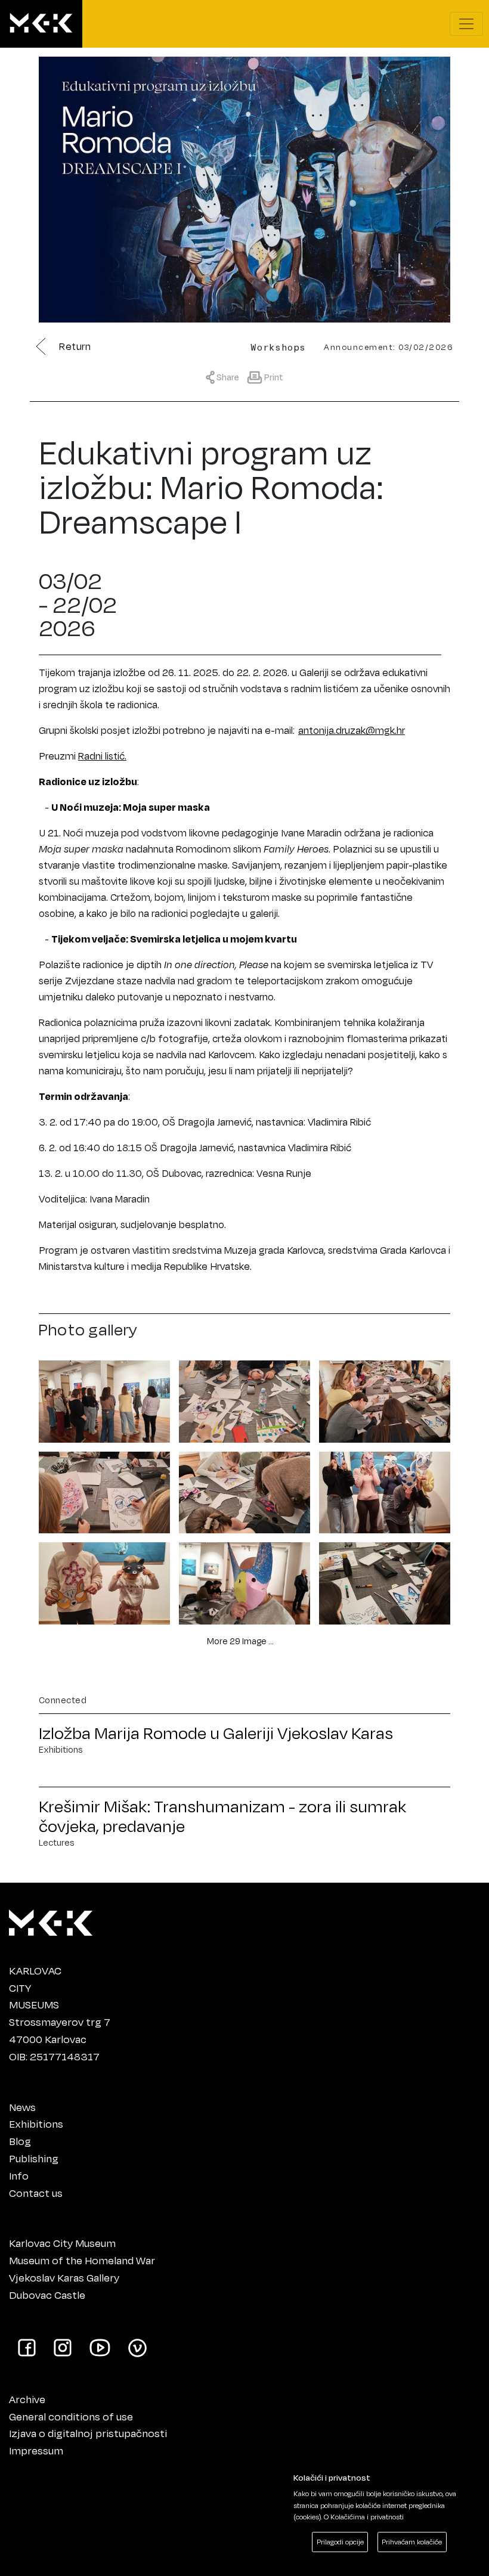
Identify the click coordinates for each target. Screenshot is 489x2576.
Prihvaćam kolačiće (412, 2542)
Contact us (36, 2193)
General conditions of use (71, 2416)
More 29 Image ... (240, 1641)
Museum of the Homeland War (82, 2260)
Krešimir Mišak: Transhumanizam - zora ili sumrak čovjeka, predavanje (222, 1816)
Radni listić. (102, 756)
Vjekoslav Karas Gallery (64, 2277)
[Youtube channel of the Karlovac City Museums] (100, 2347)
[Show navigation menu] (466, 24)
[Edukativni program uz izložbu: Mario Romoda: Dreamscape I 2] (244, 1399)
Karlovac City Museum (62, 2243)
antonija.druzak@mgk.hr (352, 730)
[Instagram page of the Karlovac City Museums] (63, 2347)
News (22, 2107)
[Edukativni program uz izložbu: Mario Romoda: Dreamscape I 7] (104, 1581)
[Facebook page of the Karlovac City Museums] (27, 2347)
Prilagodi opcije (340, 2542)
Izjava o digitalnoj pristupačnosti (88, 2433)
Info (19, 2175)
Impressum (36, 2450)
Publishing (34, 2158)
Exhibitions (36, 2124)
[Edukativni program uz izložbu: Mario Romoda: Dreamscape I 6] (385, 1490)
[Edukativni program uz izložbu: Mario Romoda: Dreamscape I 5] (244, 1490)
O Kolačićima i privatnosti (364, 2517)
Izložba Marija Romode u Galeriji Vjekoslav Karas (216, 1733)
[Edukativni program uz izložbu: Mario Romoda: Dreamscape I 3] (385, 1399)
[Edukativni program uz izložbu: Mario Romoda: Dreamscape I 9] (385, 1581)
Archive (27, 2399)
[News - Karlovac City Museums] (41, 24)
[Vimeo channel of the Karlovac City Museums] (137, 2347)
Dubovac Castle (47, 2295)
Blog (20, 2141)
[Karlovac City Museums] (51, 1920)
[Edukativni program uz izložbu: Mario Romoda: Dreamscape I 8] (244, 1581)
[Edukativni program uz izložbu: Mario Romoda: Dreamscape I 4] (104, 1490)
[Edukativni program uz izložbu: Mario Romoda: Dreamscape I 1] (104, 1399)
